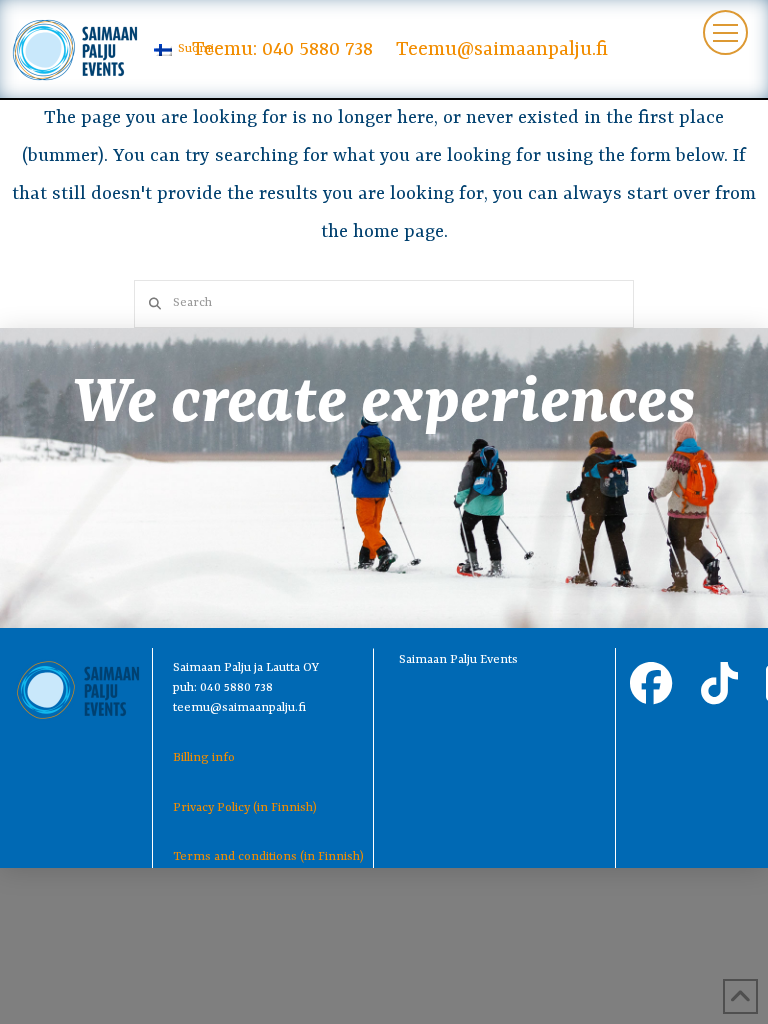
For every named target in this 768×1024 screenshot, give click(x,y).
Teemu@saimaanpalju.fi (502, 50)
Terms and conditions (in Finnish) (268, 857)
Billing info (204, 758)
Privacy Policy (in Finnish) (245, 808)
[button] (725, 32)
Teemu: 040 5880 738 (282, 50)
